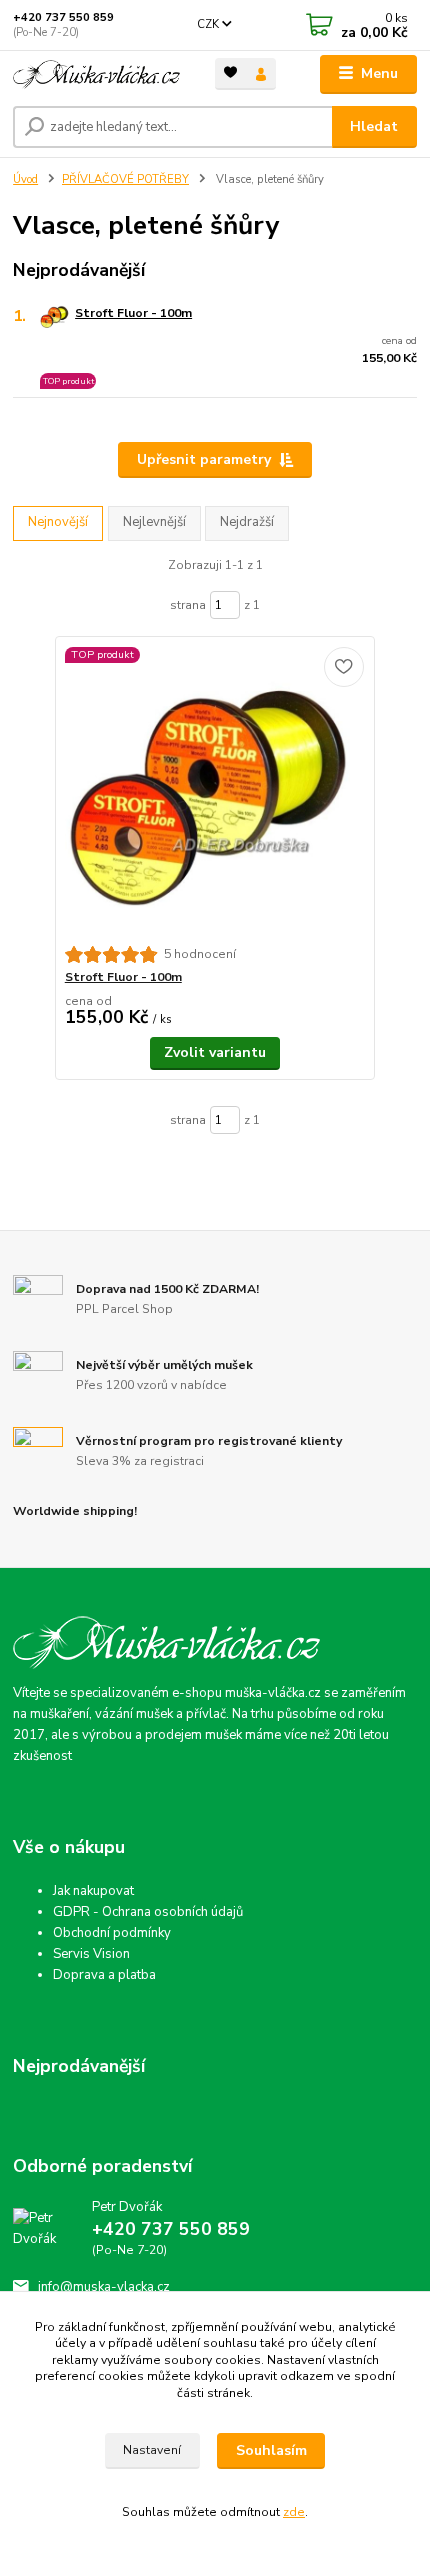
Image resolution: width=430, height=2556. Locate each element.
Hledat (374, 126)
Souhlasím (271, 2450)
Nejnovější (58, 522)
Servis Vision (91, 1954)
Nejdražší (247, 522)
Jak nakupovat (93, 1891)
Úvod (25, 179)
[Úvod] (97, 74)
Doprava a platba (104, 1975)
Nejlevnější (154, 522)
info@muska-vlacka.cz (104, 2287)
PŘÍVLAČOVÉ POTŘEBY (125, 179)
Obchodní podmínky (112, 1933)
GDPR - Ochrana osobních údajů (148, 1912)
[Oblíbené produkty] (230, 72)
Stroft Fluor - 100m (133, 313)
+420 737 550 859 (63, 17)
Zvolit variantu (215, 1052)
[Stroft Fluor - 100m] (215, 791)
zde (294, 2512)
